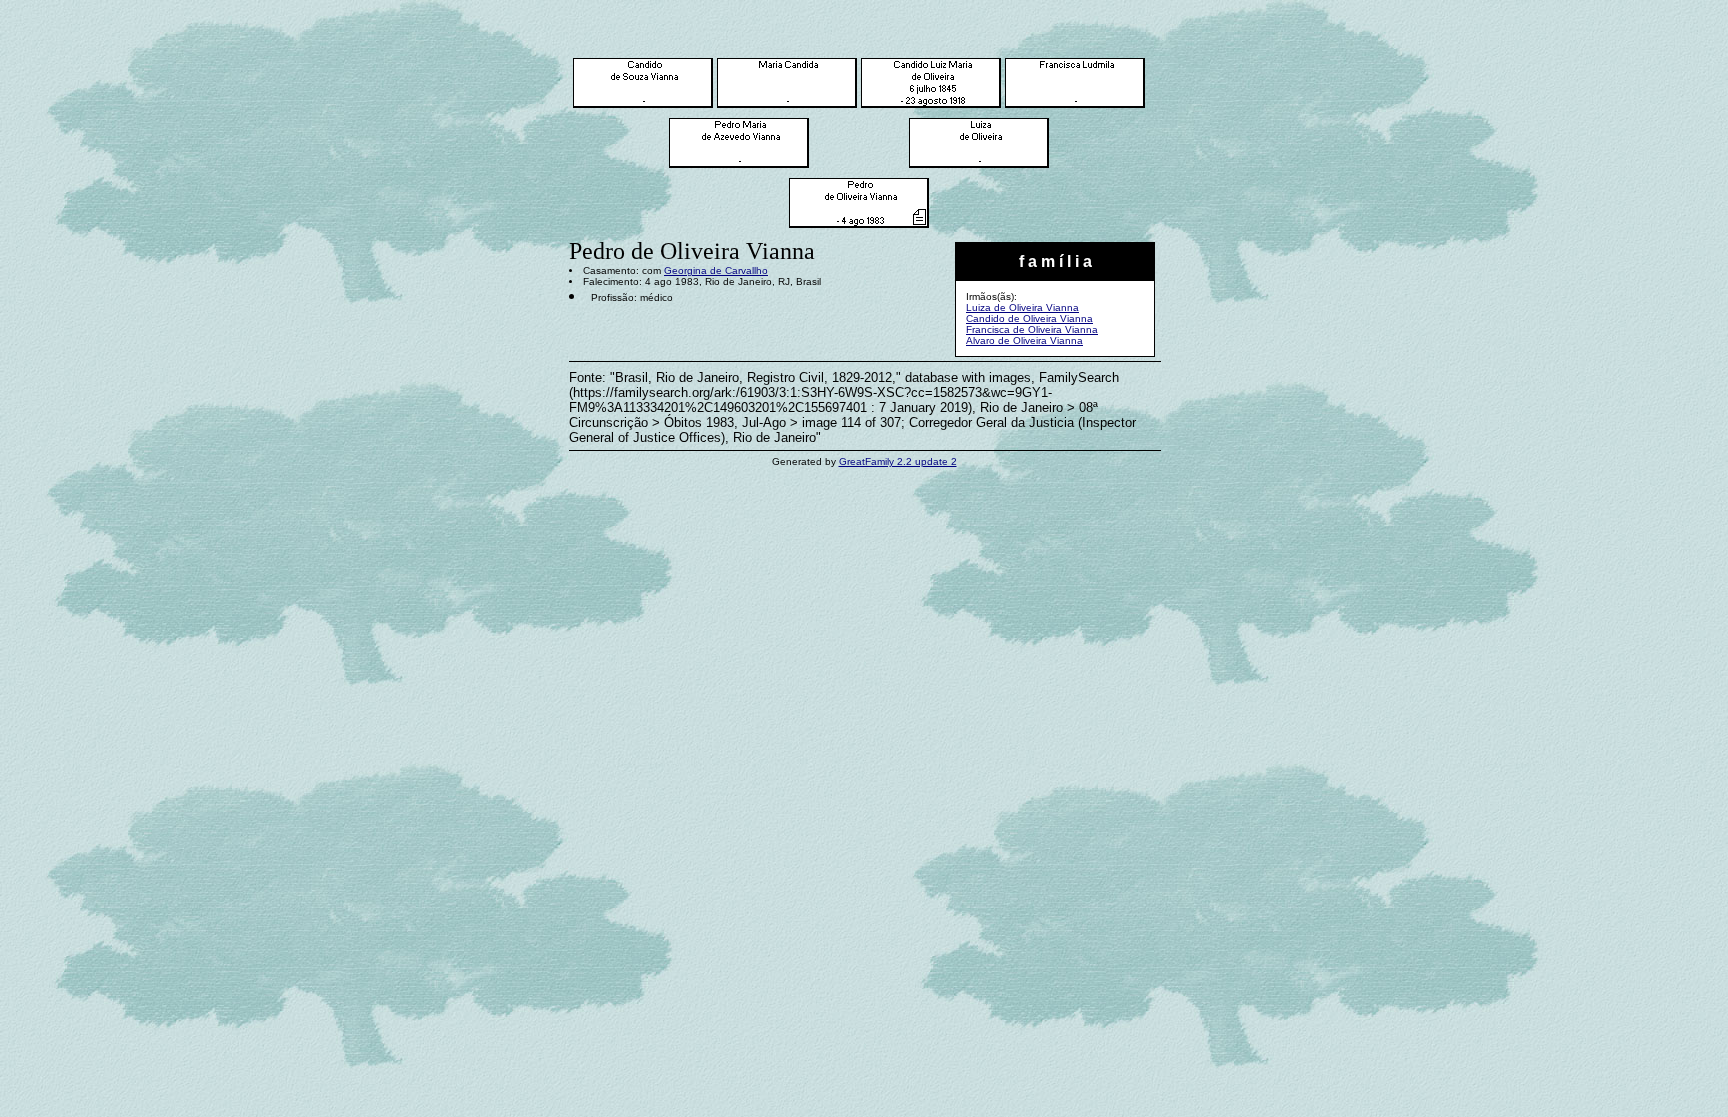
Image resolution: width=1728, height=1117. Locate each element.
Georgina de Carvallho (716, 270)
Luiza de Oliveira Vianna (1022, 307)
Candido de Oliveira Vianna (1029, 318)
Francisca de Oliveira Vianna (1032, 329)
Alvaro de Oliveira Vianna (1024, 340)
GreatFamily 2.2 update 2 (898, 461)
